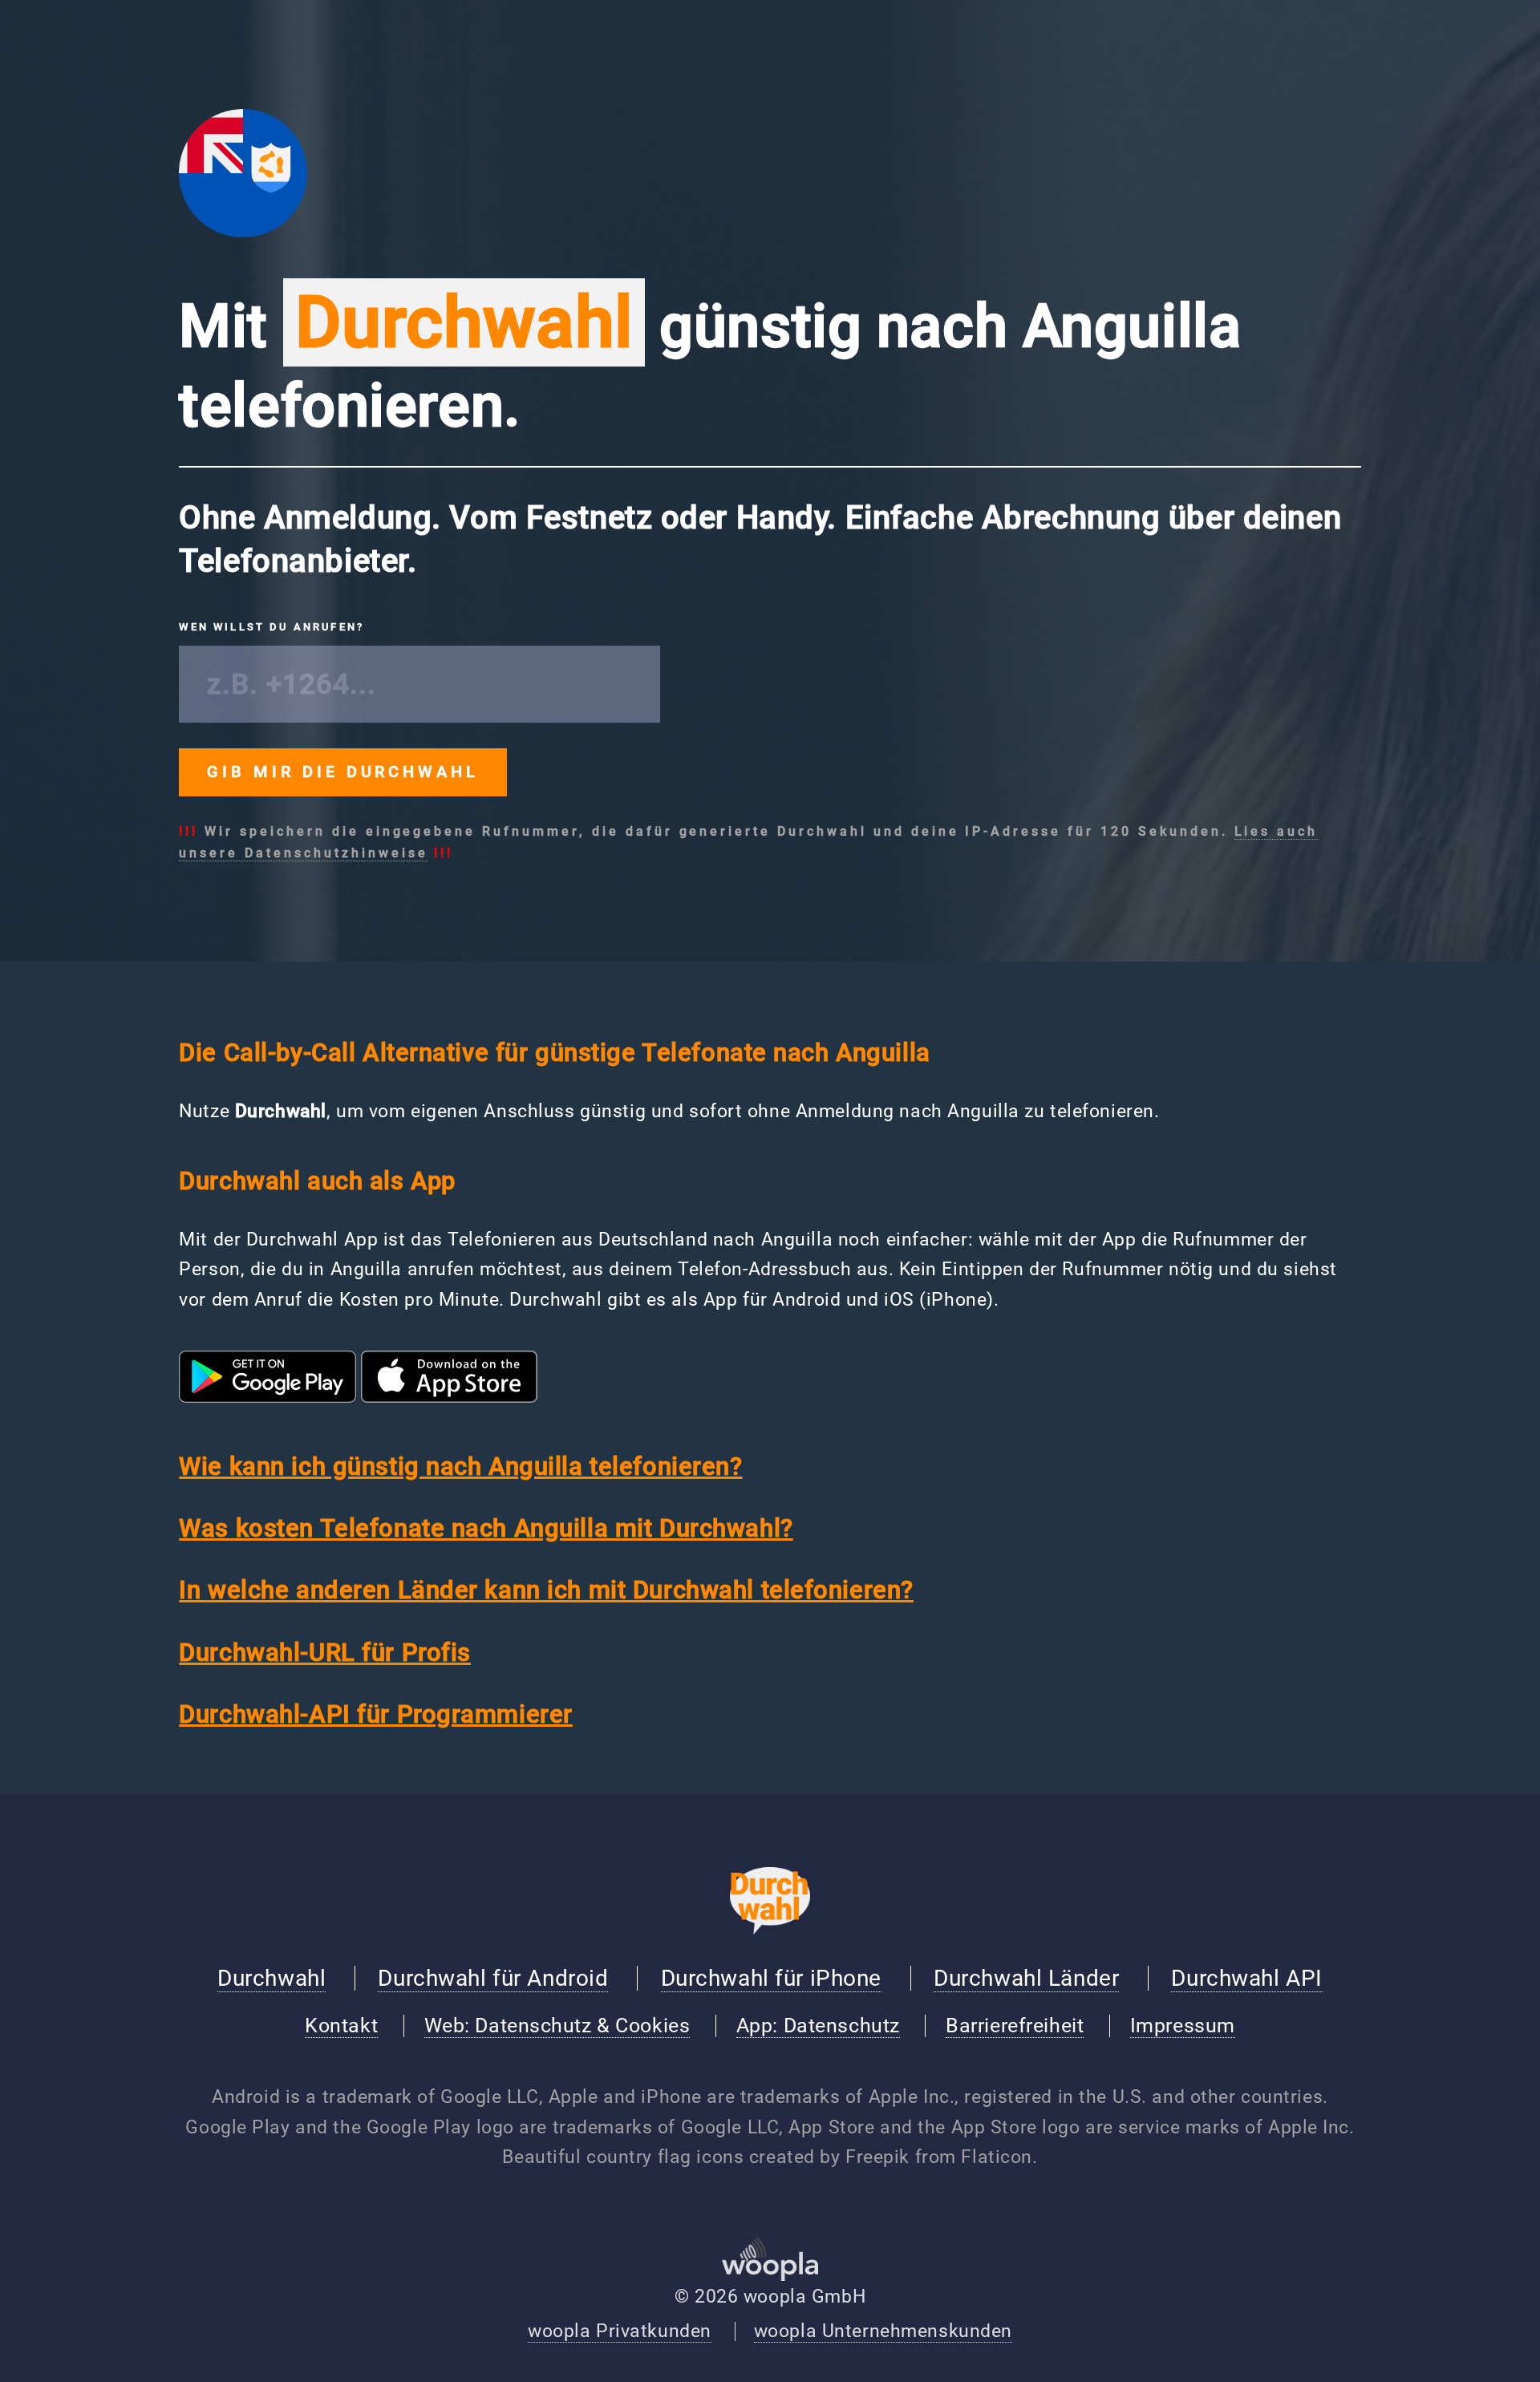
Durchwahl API (1246, 1978)
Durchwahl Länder (1026, 1978)
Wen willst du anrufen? (272, 627)
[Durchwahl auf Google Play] (267, 1397)
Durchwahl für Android (493, 1978)
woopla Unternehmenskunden (883, 2331)
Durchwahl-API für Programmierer (376, 1714)
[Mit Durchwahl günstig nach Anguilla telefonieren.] (243, 231)
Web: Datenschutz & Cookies (557, 2026)
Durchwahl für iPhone (771, 1978)
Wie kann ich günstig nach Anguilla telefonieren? (460, 1466)
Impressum (1183, 2026)
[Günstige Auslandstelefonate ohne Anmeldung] (770, 1928)
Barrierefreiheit (1015, 2026)
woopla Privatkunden (620, 2331)
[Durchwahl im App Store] (449, 1397)
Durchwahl (272, 1978)
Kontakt (341, 2026)
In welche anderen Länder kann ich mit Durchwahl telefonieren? (546, 1590)
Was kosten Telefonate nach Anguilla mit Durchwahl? (486, 1528)
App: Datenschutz (818, 2026)
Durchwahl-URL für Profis (325, 1653)
